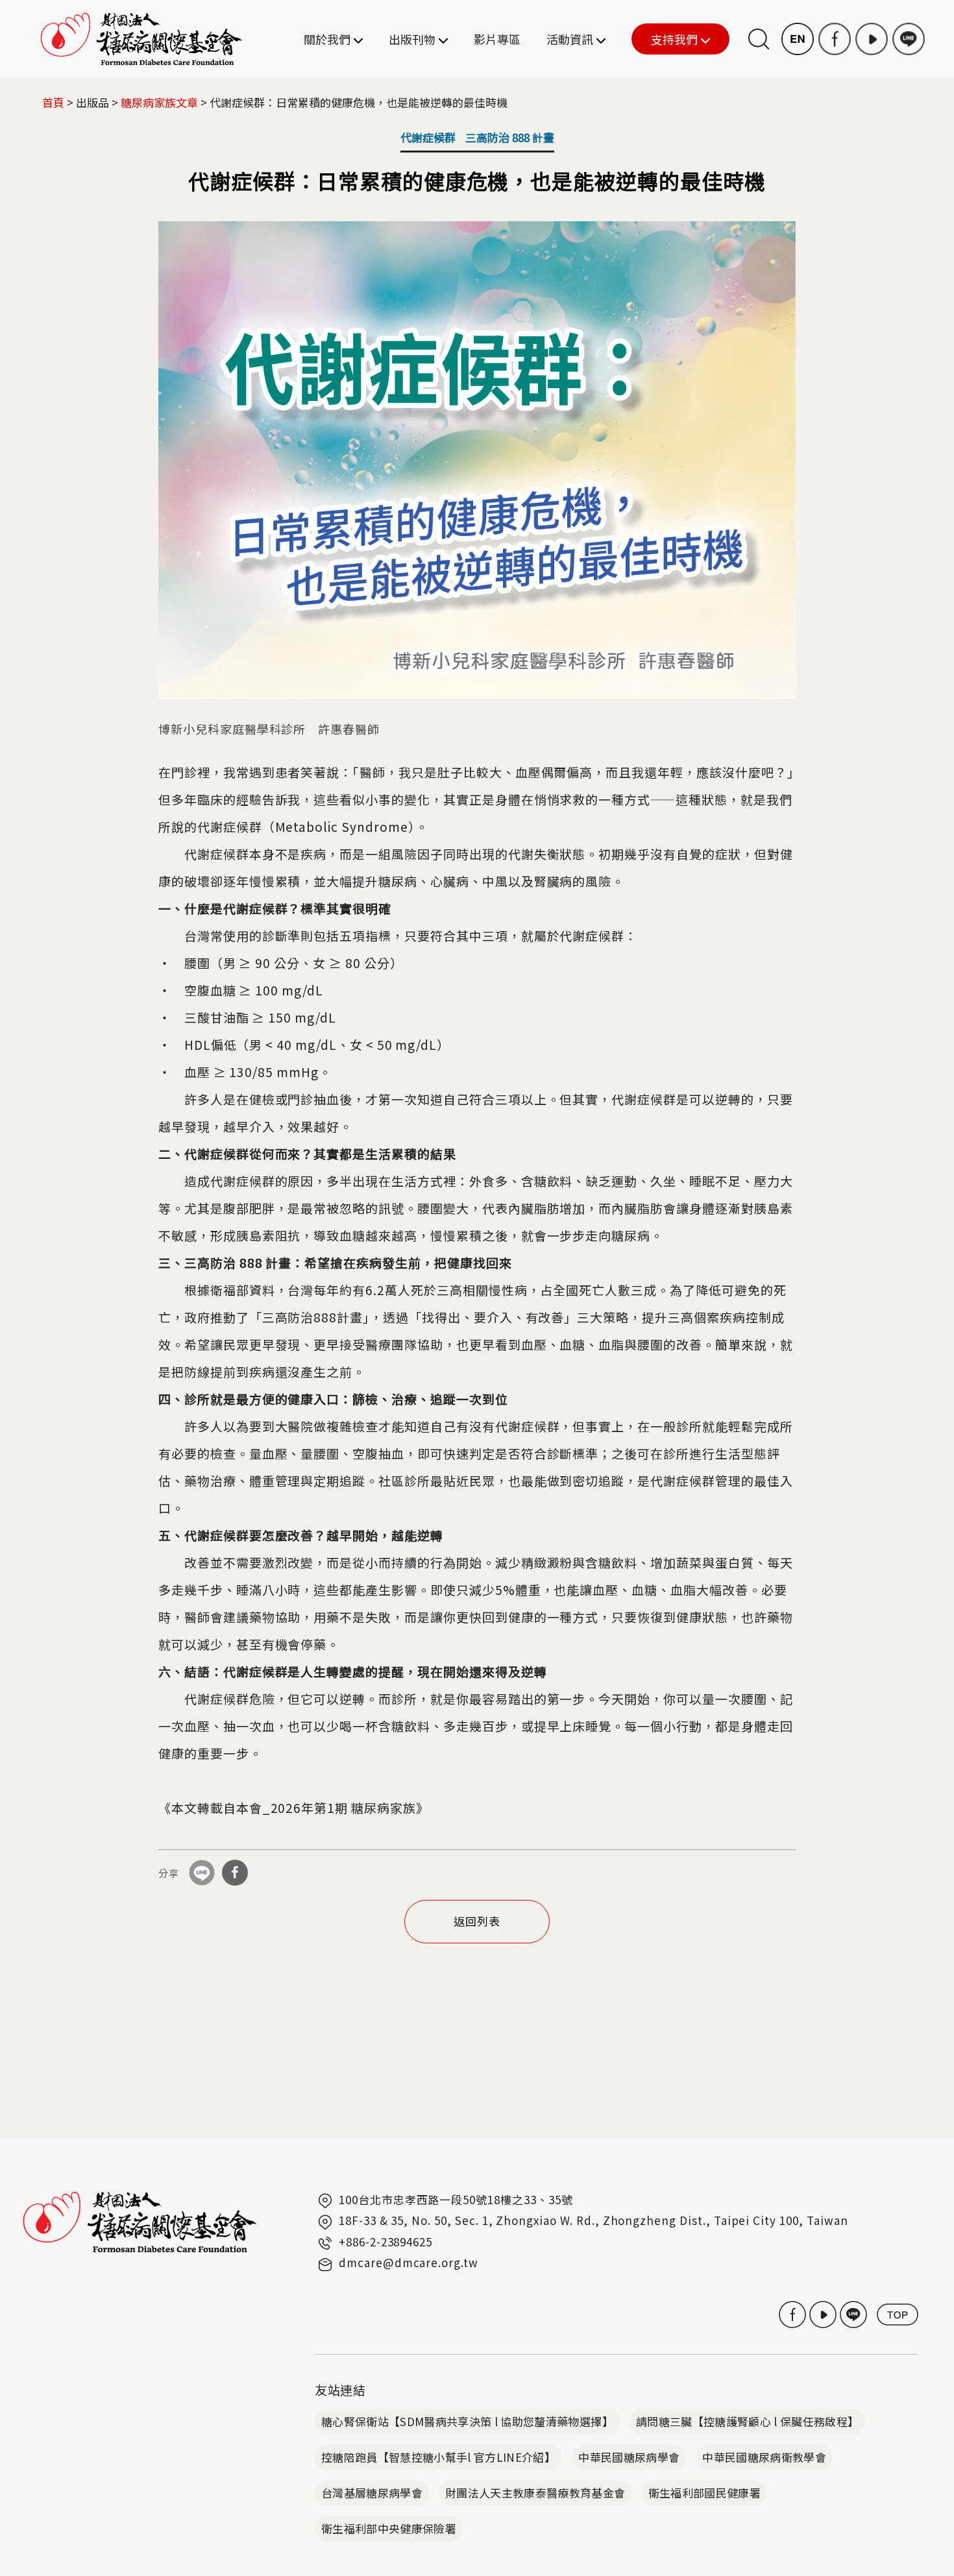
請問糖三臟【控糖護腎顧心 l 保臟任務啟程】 (747, 2421)
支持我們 (665, 40)
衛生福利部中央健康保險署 (389, 2528)
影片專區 (497, 39)
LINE (909, 39)
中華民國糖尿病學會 (629, 2457)
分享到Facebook (235, 1873)
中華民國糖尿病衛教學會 (764, 2457)
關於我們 (327, 39)
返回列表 (477, 1921)
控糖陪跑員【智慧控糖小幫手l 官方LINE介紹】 (438, 2457)
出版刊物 (412, 39)
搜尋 (759, 39)
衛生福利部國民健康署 (704, 2493)
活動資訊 (570, 39)
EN (798, 39)
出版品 (92, 102)
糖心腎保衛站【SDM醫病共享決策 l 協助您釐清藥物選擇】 (467, 2421)
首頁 (53, 102)
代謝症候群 (428, 137)
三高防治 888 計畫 (510, 137)
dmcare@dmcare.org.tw (409, 2262)
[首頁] (141, 39)
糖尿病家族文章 (159, 102)
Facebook (835, 39)
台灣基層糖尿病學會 (372, 2493)
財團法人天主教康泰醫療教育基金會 (535, 2493)
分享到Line (202, 1873)
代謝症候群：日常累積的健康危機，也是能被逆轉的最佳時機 (359, 102)
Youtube (872, 39)
